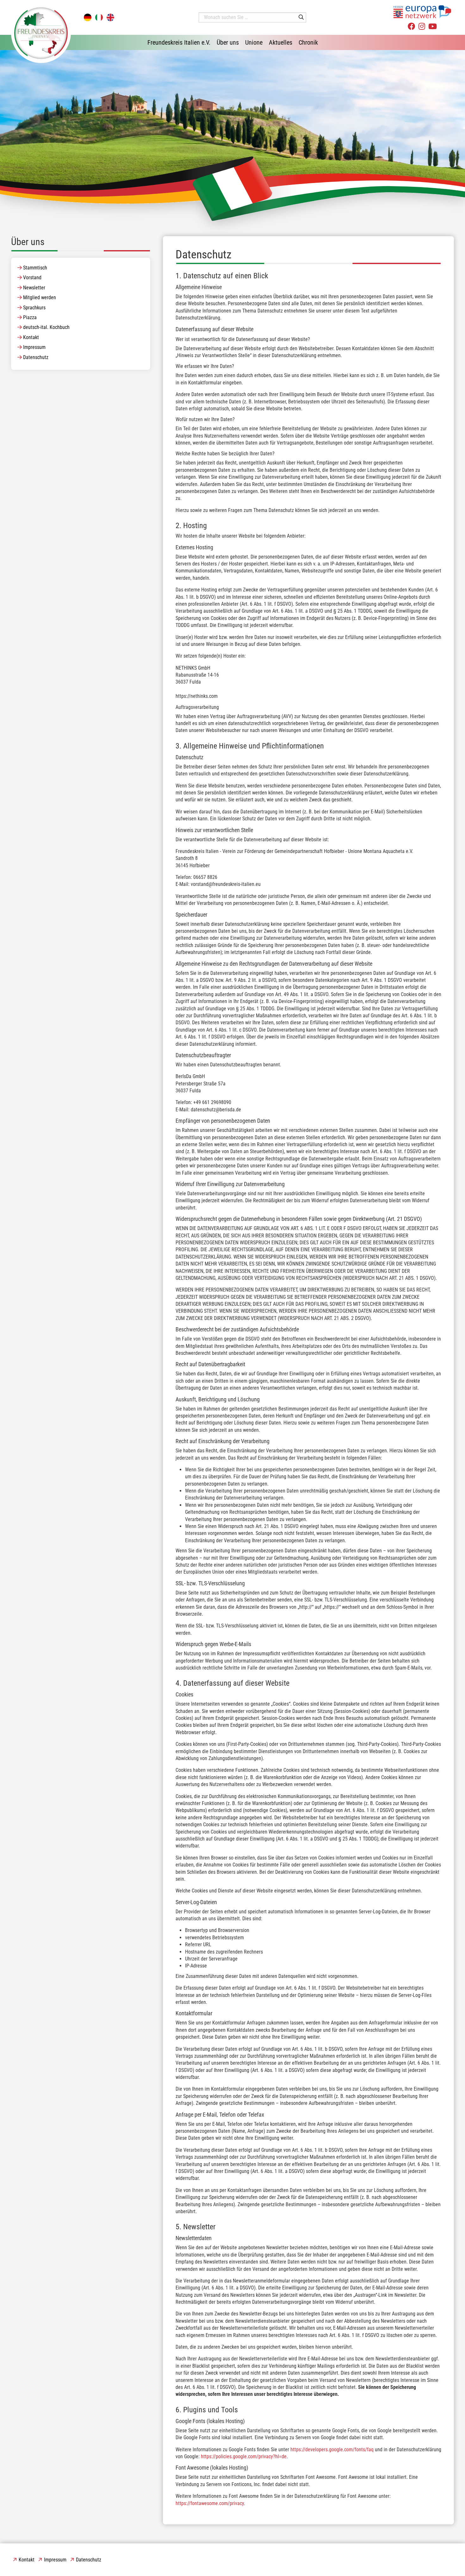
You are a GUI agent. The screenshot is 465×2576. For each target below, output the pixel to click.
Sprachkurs (34, 308)
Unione (254, 42)
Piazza (30, 317)
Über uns (228, 42)
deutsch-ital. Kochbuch (46, 327)
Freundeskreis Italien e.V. (179, 42)
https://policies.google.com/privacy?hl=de (244, 2456)
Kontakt (31, 337)
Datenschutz (36, 357)
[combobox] (252, 17)
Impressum (34, 347)
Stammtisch (35, 268)
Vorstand (32, 278)
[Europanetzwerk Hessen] (422, 12)
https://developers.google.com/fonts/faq (332, 2450)
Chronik (308, 42)
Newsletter (34, 288)
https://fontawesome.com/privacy (210, 2503)
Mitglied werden (40, 297)
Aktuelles (281, 42)
